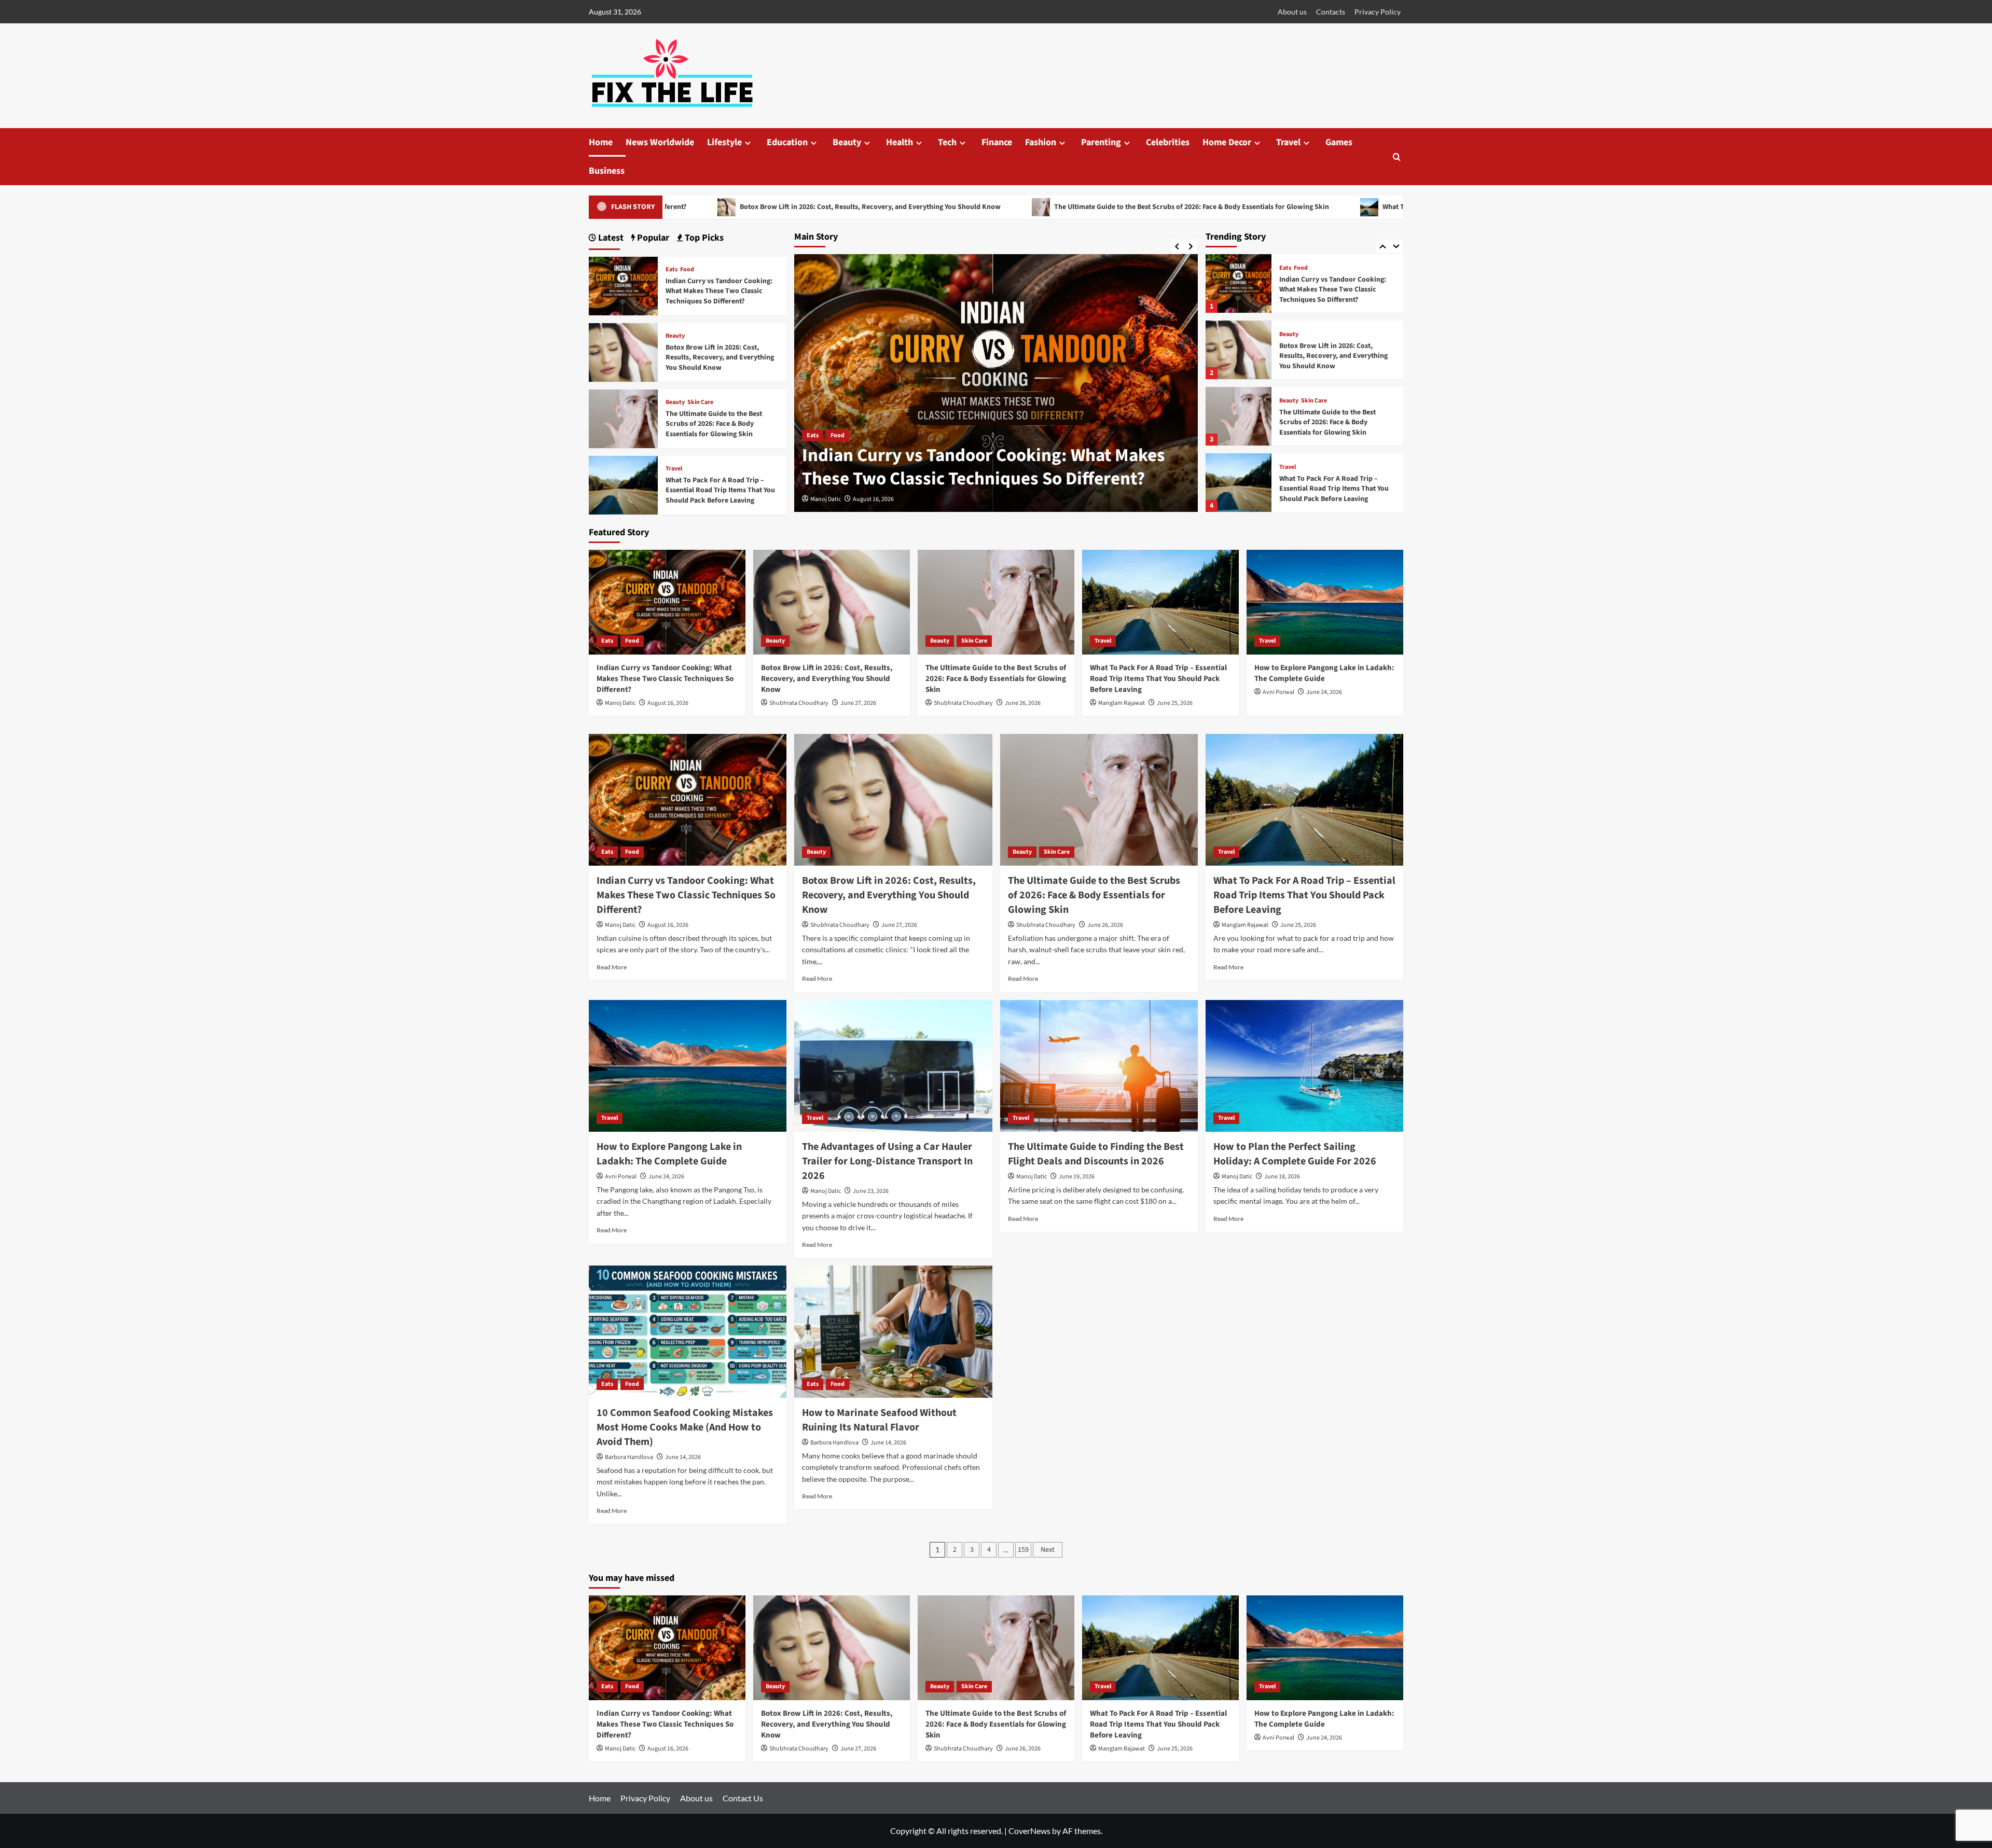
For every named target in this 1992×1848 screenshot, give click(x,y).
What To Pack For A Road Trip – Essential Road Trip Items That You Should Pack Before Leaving (1320, 207)
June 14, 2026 (683, 1457)
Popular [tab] (652, 238)
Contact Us (743, 1798)
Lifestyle (724, 142)
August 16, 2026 (668, 703)
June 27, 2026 (899, 499)
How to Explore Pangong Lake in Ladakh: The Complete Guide (1330, 489)
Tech (947, 142)
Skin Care (1314, 335)
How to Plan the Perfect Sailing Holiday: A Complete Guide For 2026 (1295, 1154)
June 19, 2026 (1077, 1177)
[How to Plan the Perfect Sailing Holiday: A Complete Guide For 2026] (1304, 1066)
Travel (1288, 142)
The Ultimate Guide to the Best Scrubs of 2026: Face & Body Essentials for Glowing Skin (979, 207)
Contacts (1331, 12)
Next (1048, 1550)
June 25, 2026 (1175, 703)
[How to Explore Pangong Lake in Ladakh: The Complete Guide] (1239, 483)
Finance (997, 142)
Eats (672, 270)
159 (1023, 1550)
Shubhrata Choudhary (840, 499)
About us (1292, 12)
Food (687, 270)
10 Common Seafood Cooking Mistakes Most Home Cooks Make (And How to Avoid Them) (685, 1427)
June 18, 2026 (1282, 1177)
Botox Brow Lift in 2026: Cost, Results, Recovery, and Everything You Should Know (993, 467)
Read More (612, 967)
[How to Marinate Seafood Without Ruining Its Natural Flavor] (893, 1331)
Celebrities (1168, 142)
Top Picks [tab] (703, 238)
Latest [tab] (610, 238)
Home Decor (1227, 142)
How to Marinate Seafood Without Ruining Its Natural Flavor (879, 1420)
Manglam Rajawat (1122, 703)
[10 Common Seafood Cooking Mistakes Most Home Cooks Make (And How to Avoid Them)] (688, 1331)
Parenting (1101, 142)
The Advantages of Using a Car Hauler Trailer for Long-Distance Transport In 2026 (887, 1161)
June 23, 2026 (871, 1191)
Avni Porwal (1278, 692)
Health (900, 142)
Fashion (1041, 142)
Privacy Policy (1378, 12)
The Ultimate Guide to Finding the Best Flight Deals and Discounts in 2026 (1096, 1154)
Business (607, 171)
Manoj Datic (620, 703)
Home (601, 142)
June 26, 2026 (1023, 703)
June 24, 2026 (1324, 692)
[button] (1397, 157)
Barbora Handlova (629, 1457)
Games (1339, 142)
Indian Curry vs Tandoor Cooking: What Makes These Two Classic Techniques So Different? (719, 291)
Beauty (847, 142)
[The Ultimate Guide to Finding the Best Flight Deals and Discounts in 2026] (1099, 1066)
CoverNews (1029, 1831)
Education (787, 142)
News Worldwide (660, 142)
